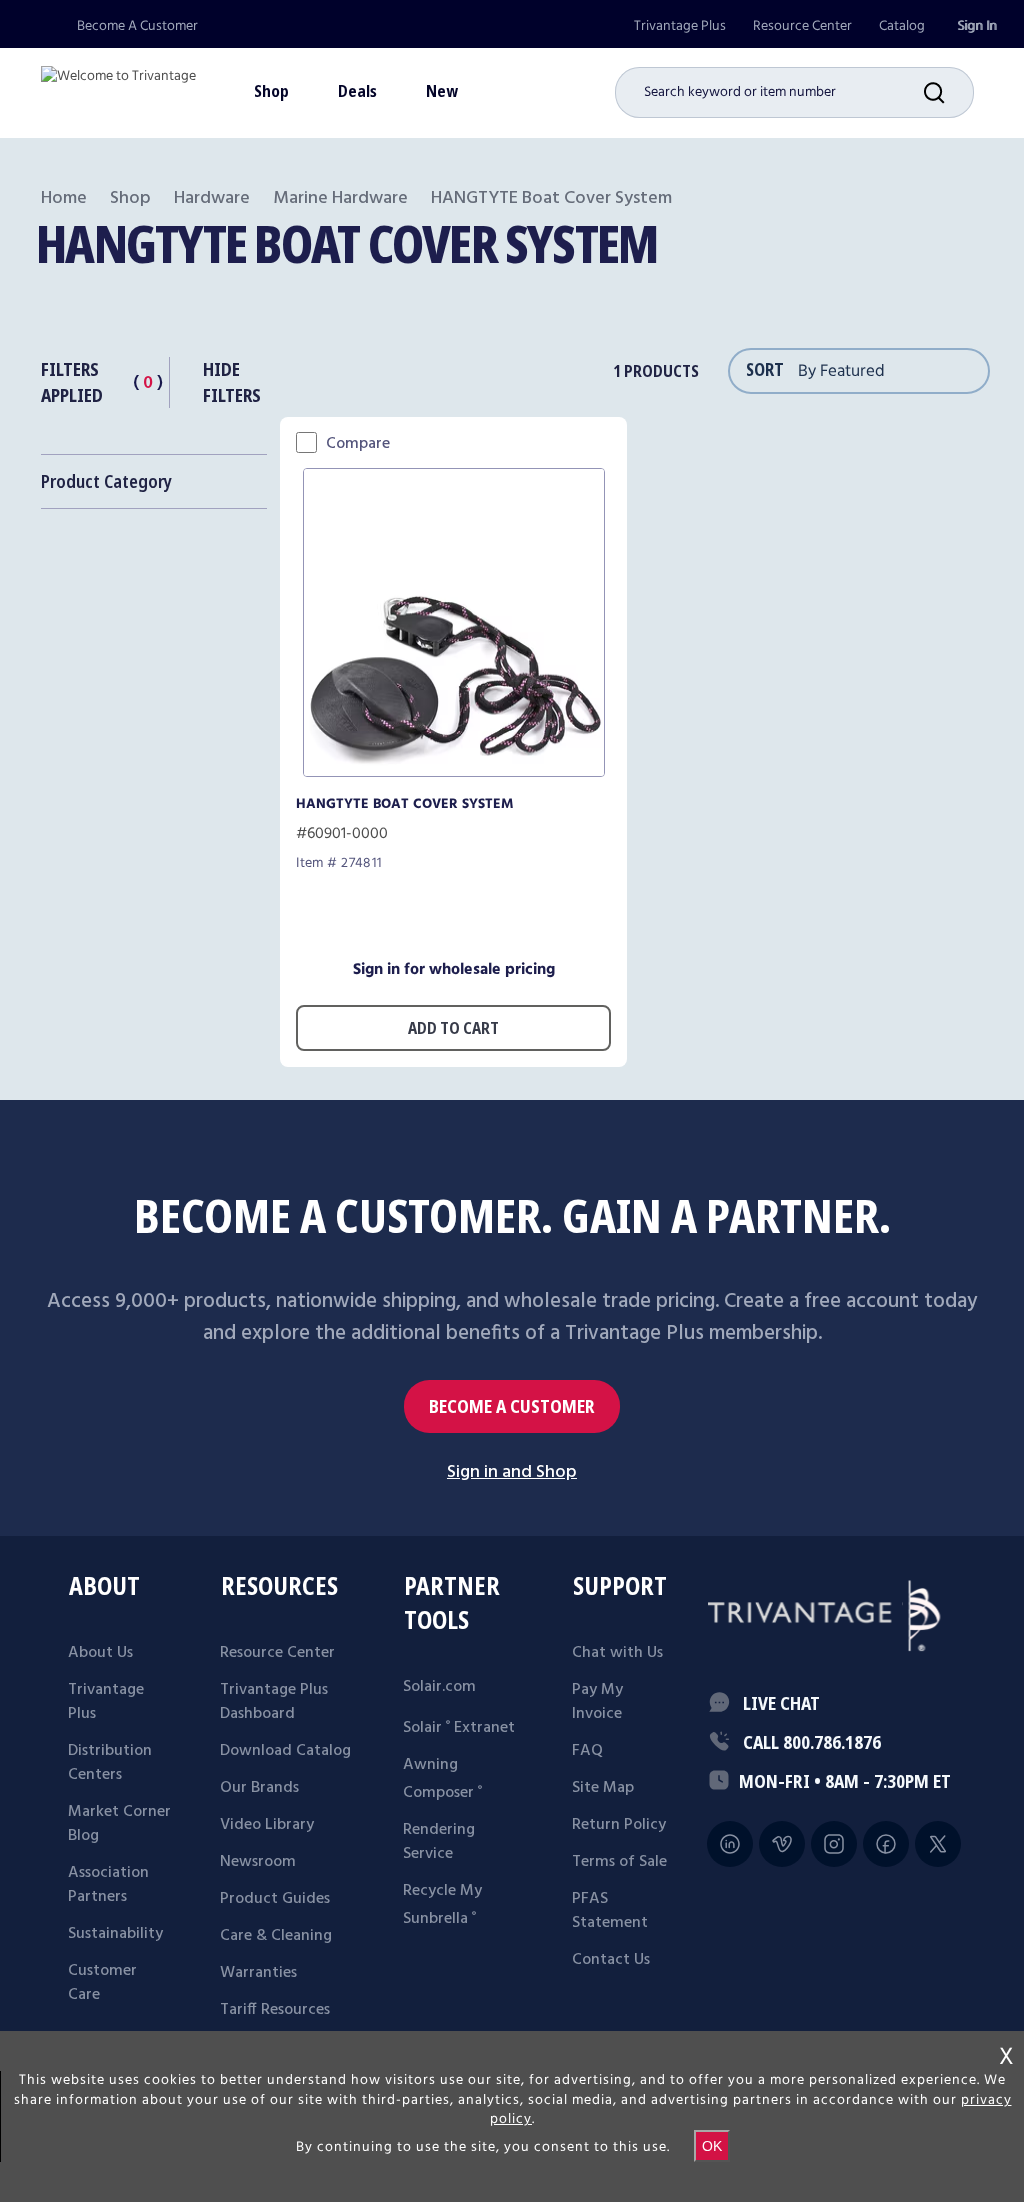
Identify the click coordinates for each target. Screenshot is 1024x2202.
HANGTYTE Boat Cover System (405, 804)
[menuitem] (680, 26)
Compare (358, 444)
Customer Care (102, 1983)
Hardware (212, 198)
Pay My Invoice (597, 1702)
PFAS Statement (610, 1911)
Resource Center (802, 26)
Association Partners (108, 1885)
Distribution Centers (110, 1763)
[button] (949, 92)
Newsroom (258, 1862)
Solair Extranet (459, 1728)
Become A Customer (137, 26)
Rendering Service (439, 1842)
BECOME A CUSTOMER (512, 1406)
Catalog (902, 26)
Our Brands (259, 1788)
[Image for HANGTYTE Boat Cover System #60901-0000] (454, 771)
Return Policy (619, 1825)
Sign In (977, 26)
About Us (100, 1653)
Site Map (603, 1788)
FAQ (587, 1751)
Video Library (267, 1825)
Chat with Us (617, 1653)
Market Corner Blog (119, 1824)
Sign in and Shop (512, 1472)
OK (712, 2146)
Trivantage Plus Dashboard (274, 1702)
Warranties (258, 1973)
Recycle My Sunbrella (442, 1905)
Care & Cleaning (276, 1936)
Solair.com (439, 1687)
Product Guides (275, 1899)
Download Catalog (285, 1751)
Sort (765, 369)
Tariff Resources (275, 2010)
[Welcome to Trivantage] (118, 85)
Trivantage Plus (680, 26)
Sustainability (115, 1934)
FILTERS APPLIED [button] (72, 381)
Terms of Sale (619, 1862)
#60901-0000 (342, 834)
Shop (130, 198)
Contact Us (611, 1960)
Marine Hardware (340, 198)
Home (64, 198)
